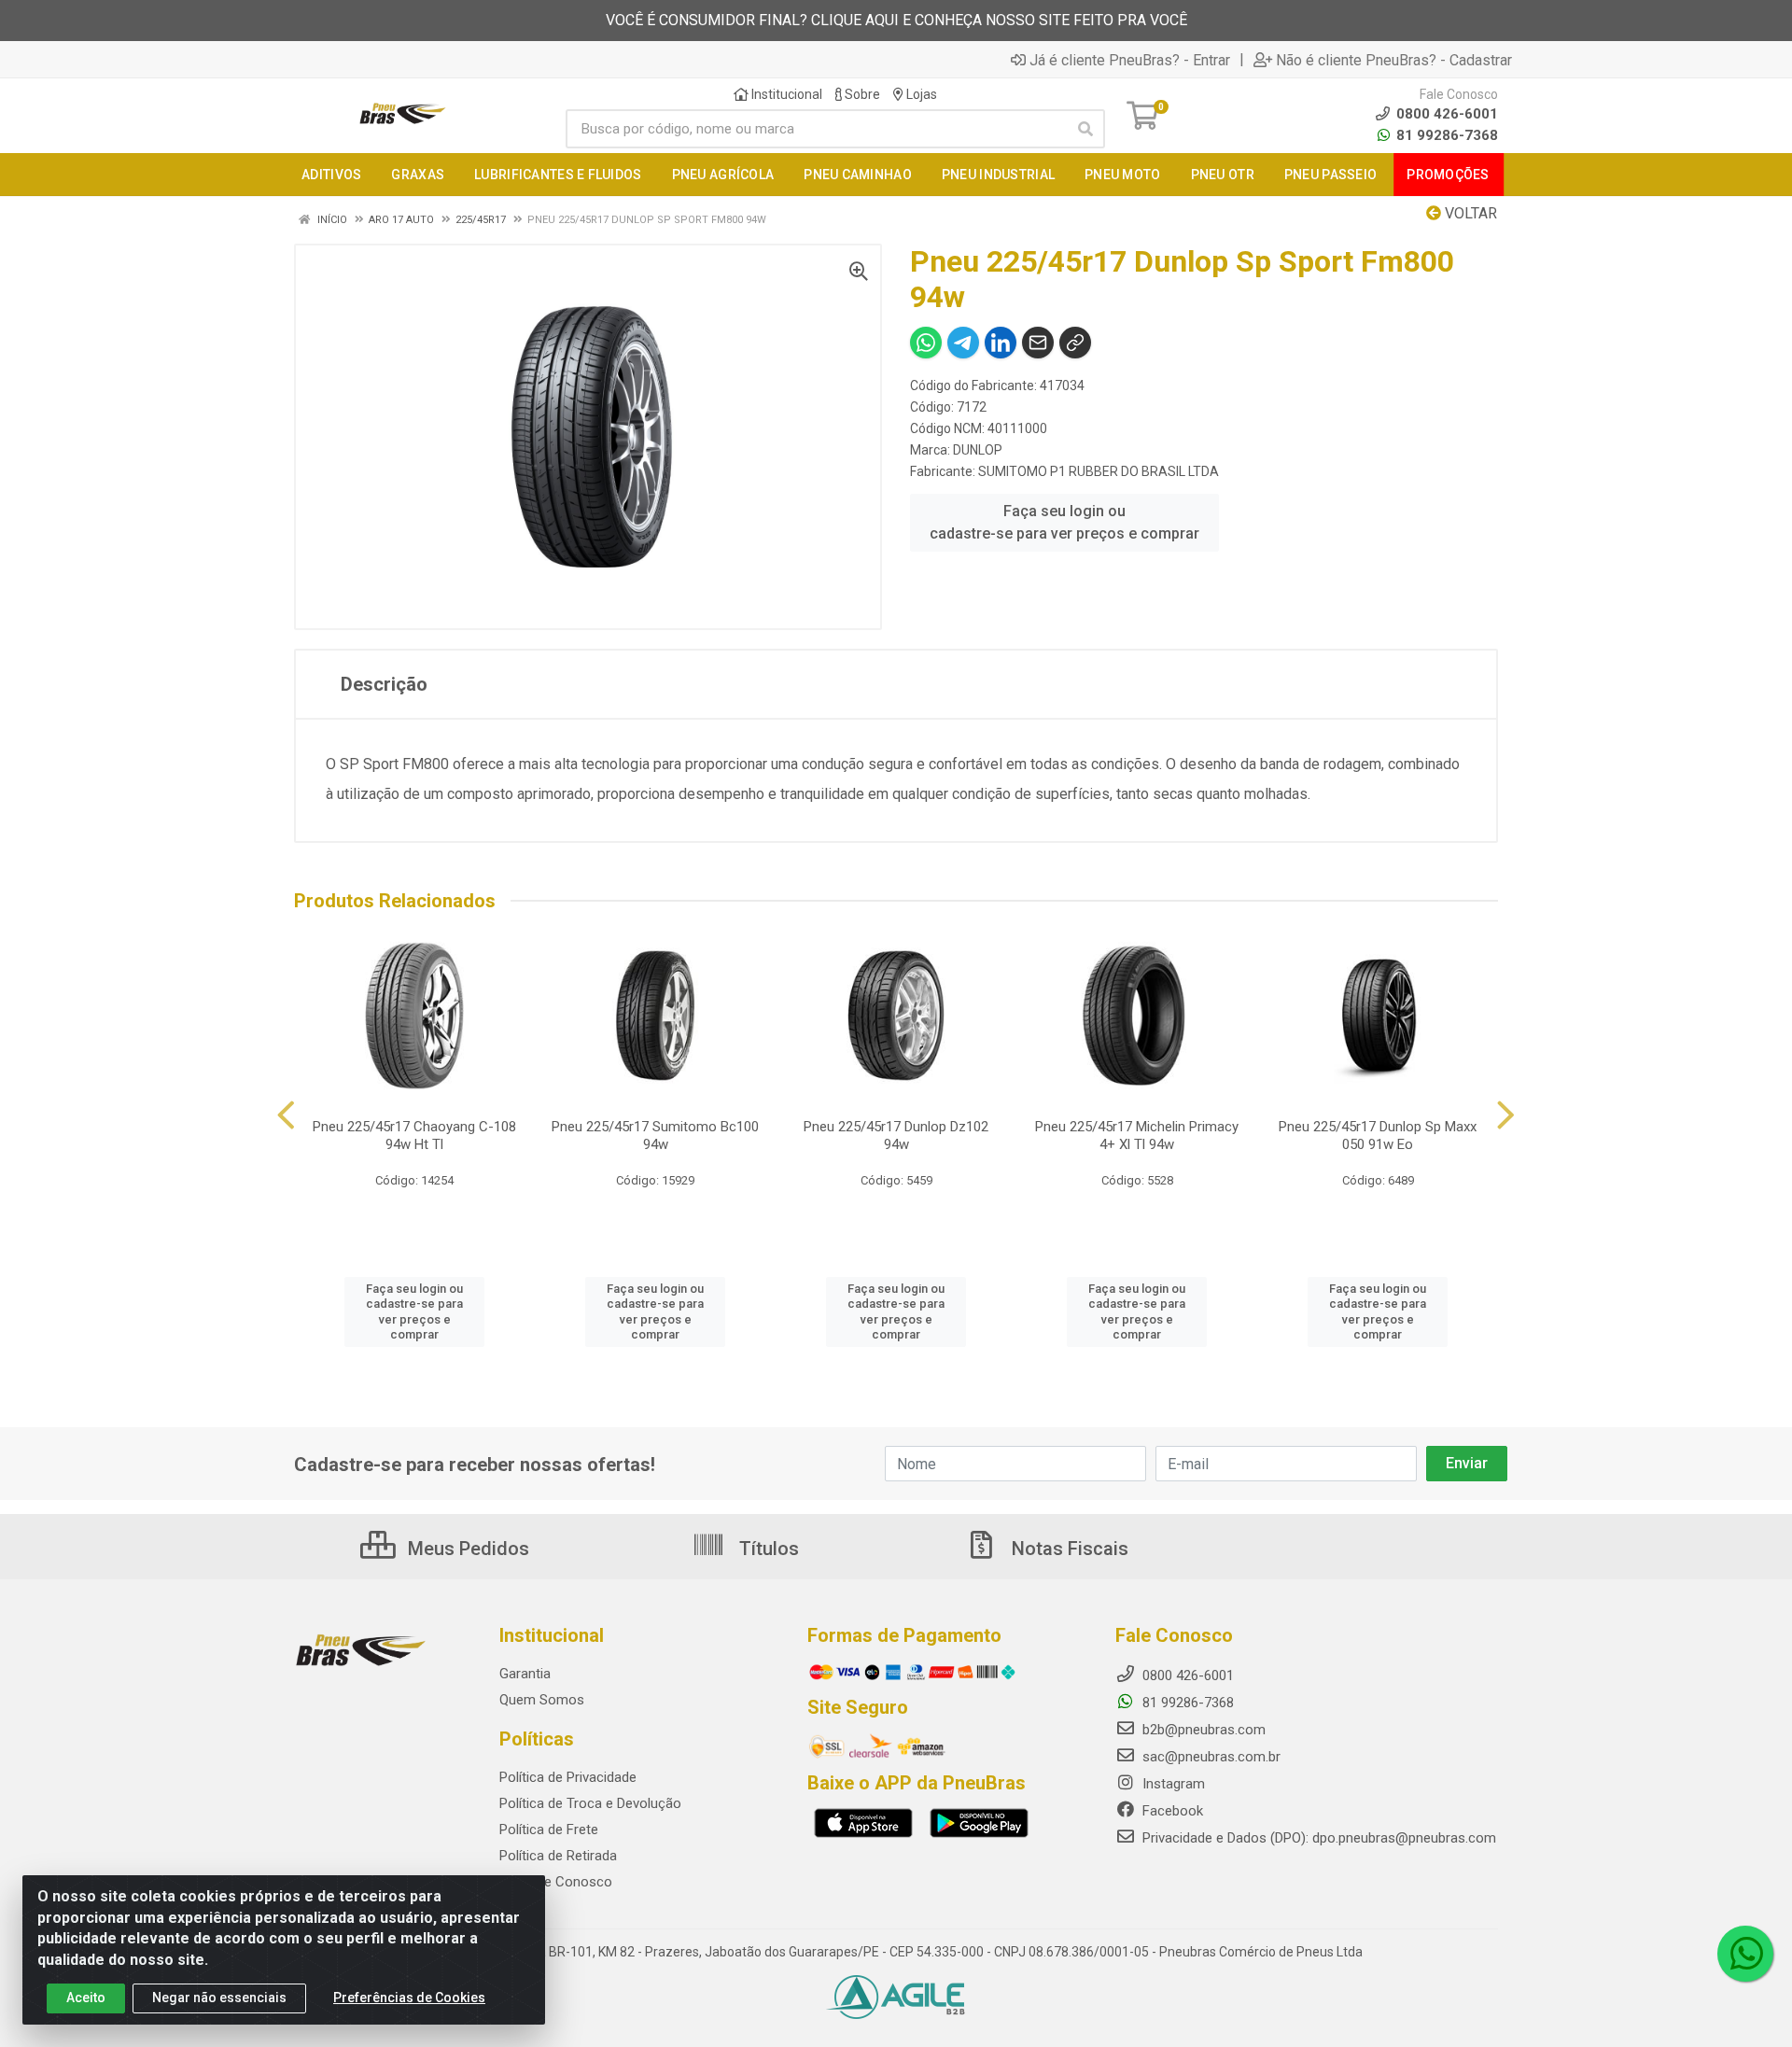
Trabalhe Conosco (556, 1882)
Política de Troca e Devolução (590, 1803)
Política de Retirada (558, 1856)
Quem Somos (542, 1700)
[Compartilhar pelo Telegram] (963, 343)
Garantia (525, 1674)
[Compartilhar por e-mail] (1038, 343)
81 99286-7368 (1445, 135)
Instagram (1172, 1784)
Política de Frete (549, 1830)
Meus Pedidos (466, 1549)
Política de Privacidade (568, 1777)
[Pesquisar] (1085, 129)
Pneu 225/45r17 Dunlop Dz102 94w (896, 1136)
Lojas (920, 94)
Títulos (767, 1549)
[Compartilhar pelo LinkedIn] (1001, 343)
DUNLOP (978, 450)
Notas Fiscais (1068, 1549)
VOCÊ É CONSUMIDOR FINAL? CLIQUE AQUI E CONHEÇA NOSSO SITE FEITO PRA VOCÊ (896, 20)
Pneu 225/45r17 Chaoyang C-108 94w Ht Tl (414, 1136)
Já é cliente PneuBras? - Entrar (1130, 60)
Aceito (86, 1998)
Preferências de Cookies (409, 1998)
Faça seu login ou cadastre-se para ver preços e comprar (1064, 522)
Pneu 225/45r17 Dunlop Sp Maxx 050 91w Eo (1378, 1136)
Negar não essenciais (219, 1998)
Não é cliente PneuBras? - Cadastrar (1394, 60)
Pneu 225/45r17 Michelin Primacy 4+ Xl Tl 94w (1137, 1136)
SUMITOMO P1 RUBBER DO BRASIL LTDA (1099, 471)
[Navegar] (286, 1115)
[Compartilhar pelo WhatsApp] (926, 343)
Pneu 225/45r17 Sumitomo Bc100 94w (655, 1136)
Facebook (1171, 1811)
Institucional (785, 94)
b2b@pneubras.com (1202, 1730)
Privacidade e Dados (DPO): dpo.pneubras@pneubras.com (1317, 1838)
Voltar (1469, 213)
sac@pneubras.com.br (1210, 1757)
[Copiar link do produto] (1075, 343)
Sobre (861, 94)
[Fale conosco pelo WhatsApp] (1745, 1954)
